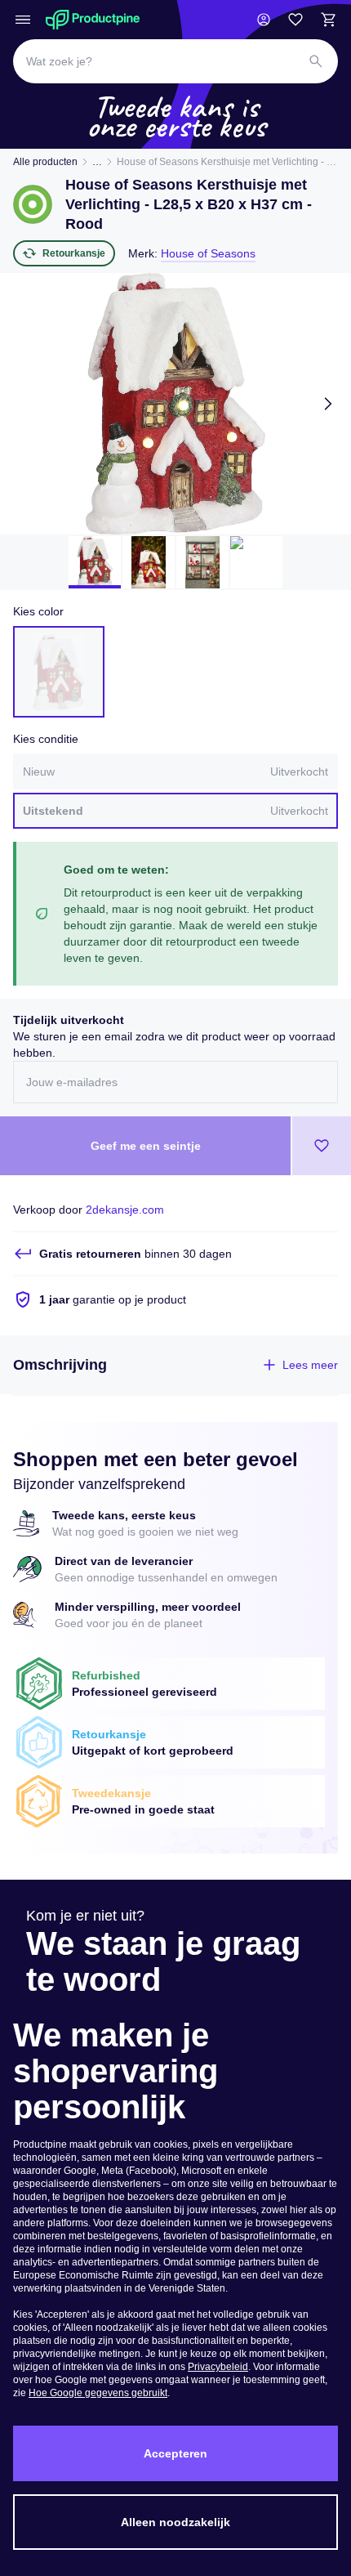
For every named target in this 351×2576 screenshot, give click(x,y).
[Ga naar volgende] (328, 404)
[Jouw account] (264, 20)
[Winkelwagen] (328, 20)
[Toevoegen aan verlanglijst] (322, 1146)
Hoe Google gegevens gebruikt (98, 2393)
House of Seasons (208, 253)
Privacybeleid (218, 2367)
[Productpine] (93, 20)
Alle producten (45, 162)
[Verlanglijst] (295, 20)
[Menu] (23, 20)
